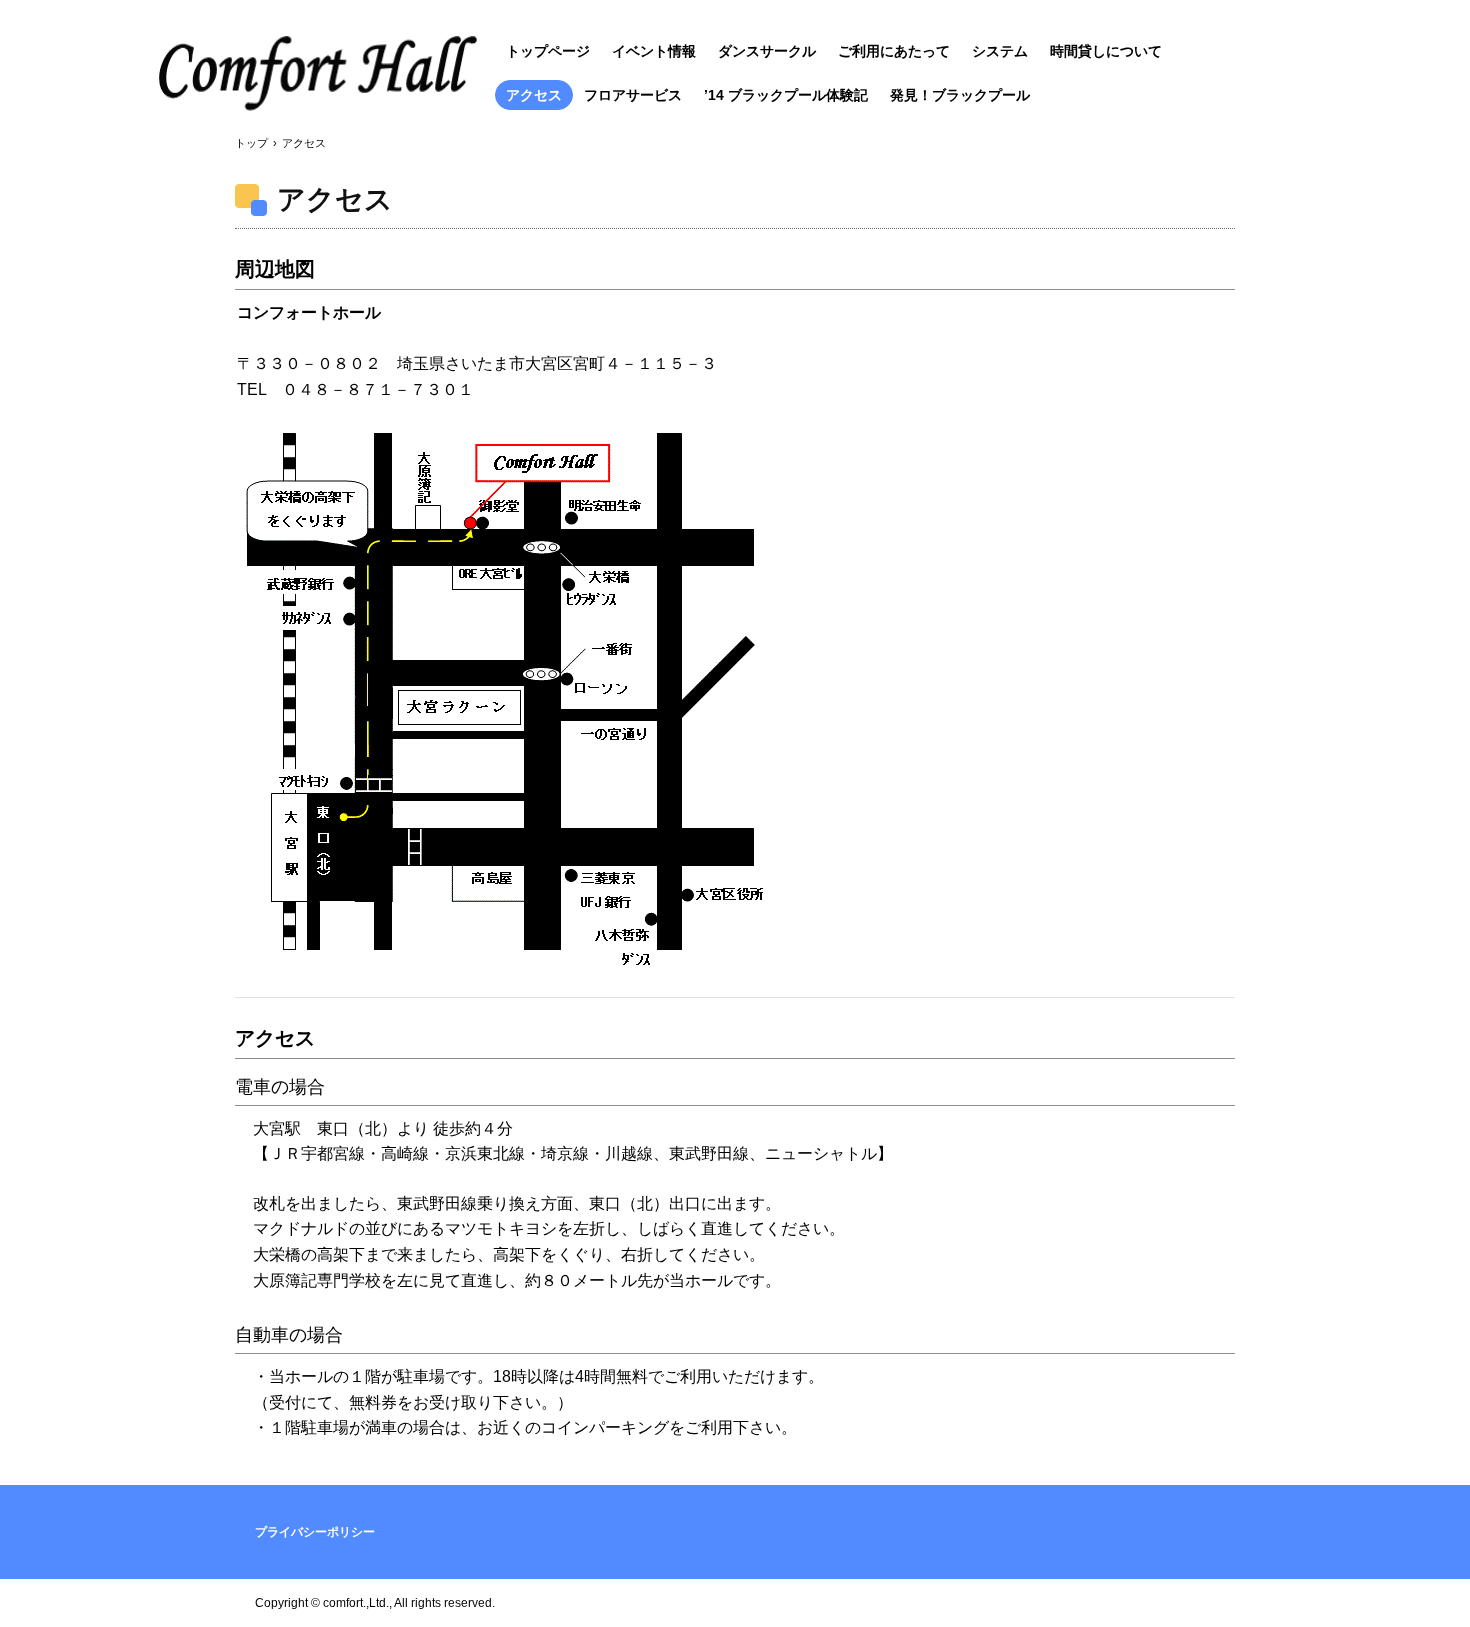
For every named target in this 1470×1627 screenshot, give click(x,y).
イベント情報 (654, 51)
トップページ (548, 51)
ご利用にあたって (894, 51)
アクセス (534, 95)
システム (1000, 51)
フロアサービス (633, 95)
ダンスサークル (767, 51)
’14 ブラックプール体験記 (786, 95)
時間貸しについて (1106, 51)
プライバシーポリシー (315, 1532)
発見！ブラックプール (960, 95)
